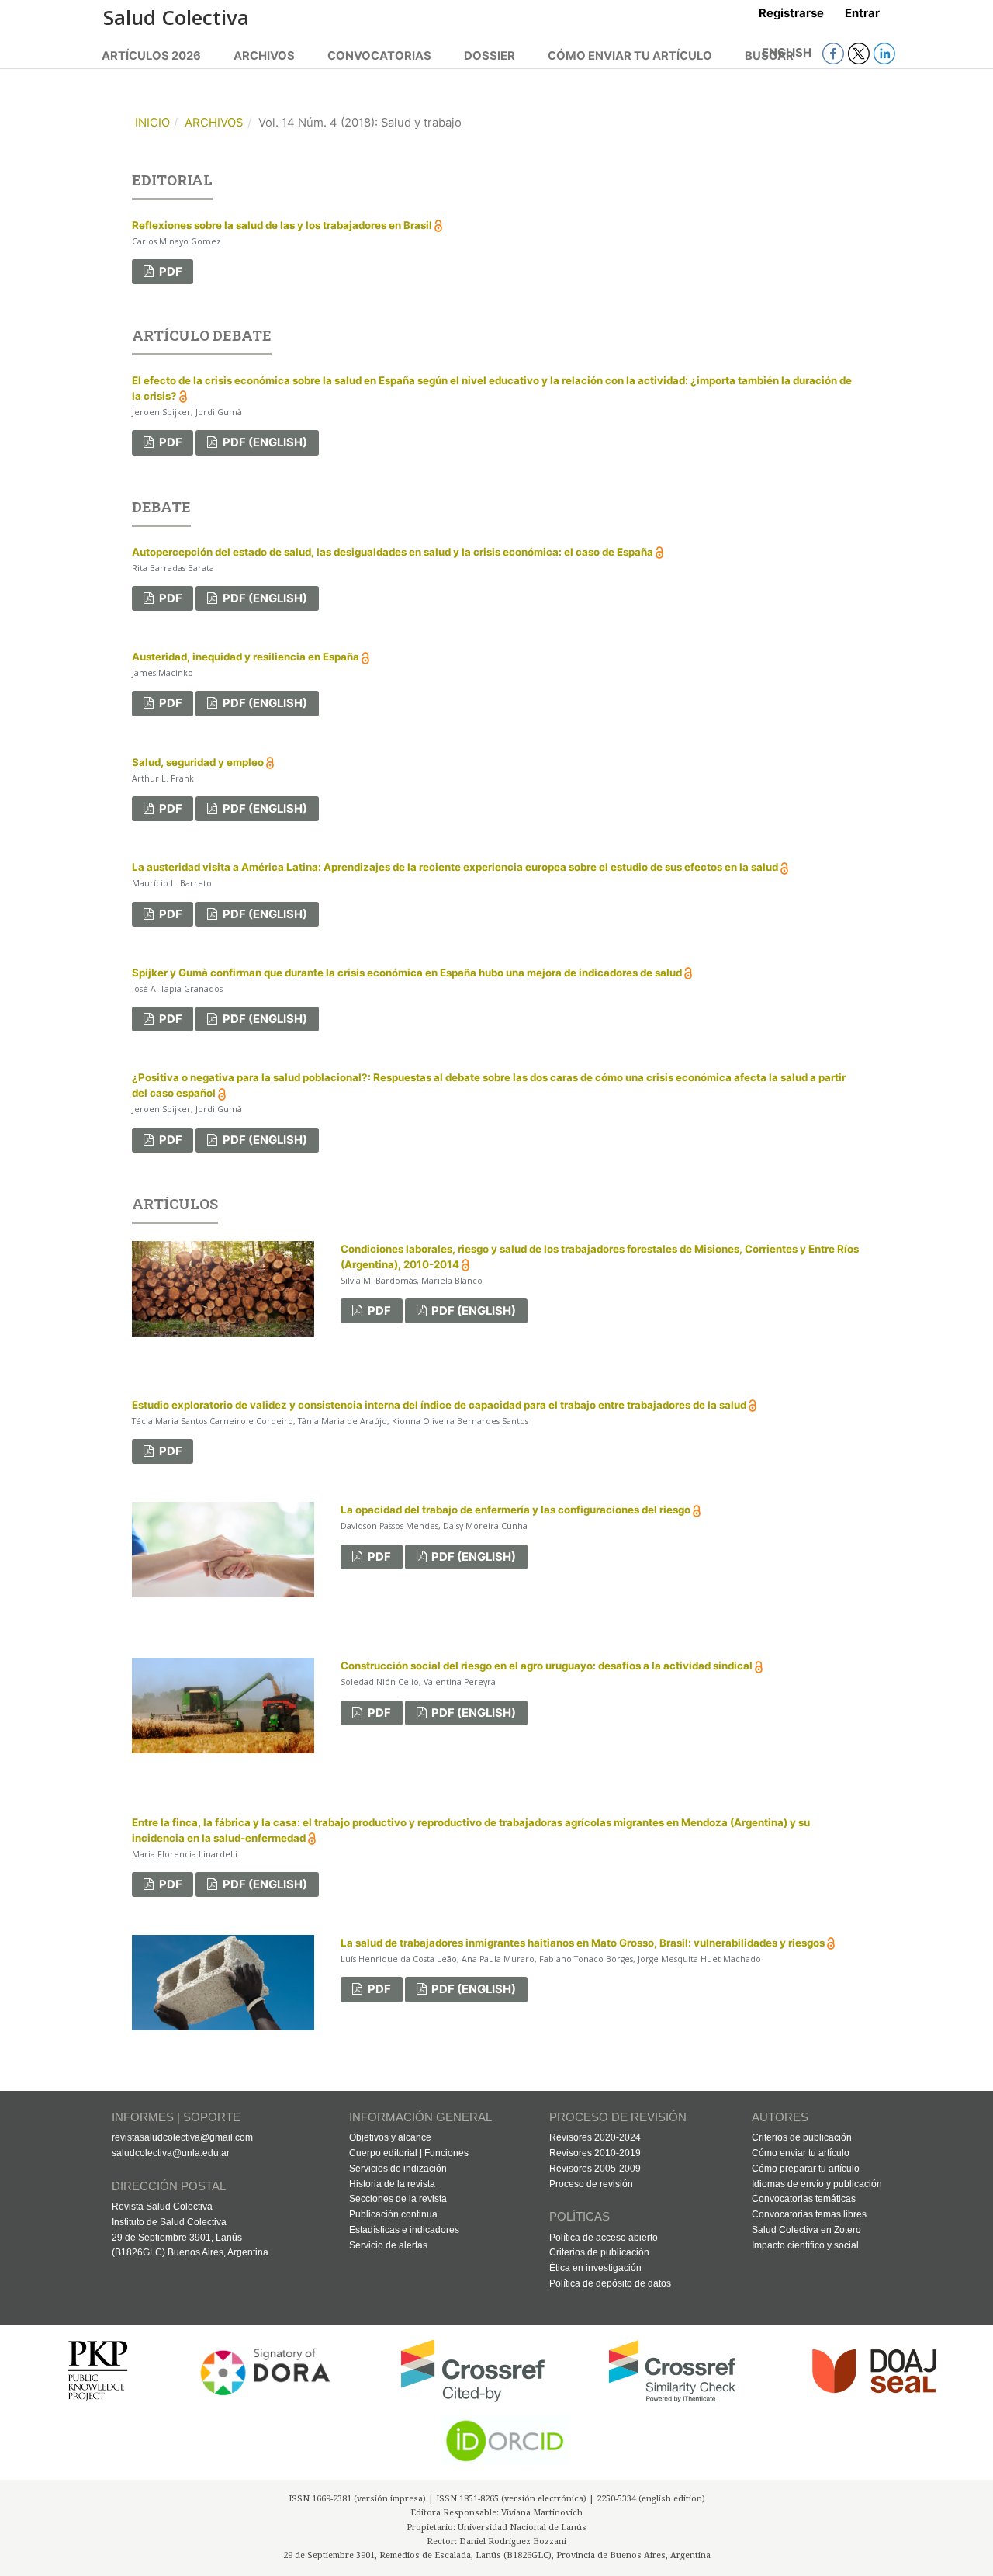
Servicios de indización (398, 2169)
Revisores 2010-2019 (595, 2153)
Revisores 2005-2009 (595, 2169)
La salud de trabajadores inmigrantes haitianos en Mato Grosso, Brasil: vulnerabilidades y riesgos (584, 1943)
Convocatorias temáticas (804, 2199)
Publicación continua (393, 2214)
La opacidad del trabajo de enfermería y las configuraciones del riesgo (517, 1510)
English (788, 53)
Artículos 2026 (151, 56)
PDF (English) (264, 442)
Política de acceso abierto (604, 2238)
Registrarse (791, 13)
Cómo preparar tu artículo (806, 2169)
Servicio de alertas (388, 2245)
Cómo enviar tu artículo (630, 56)
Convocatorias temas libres (809, 2214)
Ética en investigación (595, 2268)
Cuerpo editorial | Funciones (409, 2153)
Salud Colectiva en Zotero (806, 2230)
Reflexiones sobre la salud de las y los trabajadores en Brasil (283, 225)
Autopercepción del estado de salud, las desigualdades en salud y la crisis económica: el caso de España (394, 552)
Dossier (490, 56)
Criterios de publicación (599, 2252)
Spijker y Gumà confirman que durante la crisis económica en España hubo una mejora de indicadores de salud (408, 973)
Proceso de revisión (591, 2184)
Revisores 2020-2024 (595, 2137)
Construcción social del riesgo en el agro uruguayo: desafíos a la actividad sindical (548, 1666)
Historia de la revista (392, 2184)
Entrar (862, 13)
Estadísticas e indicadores (404, 2230)
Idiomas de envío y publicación (817, 2184)
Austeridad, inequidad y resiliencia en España (247, 657)
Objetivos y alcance (390, 2137)
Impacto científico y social (805, 2245)
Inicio (152, 123)
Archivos (264, 56)
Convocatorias (379, 56)
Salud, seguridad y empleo (199, 762)
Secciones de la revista (398, 2199)
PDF (170, 272)
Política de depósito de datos (610, 2283)
